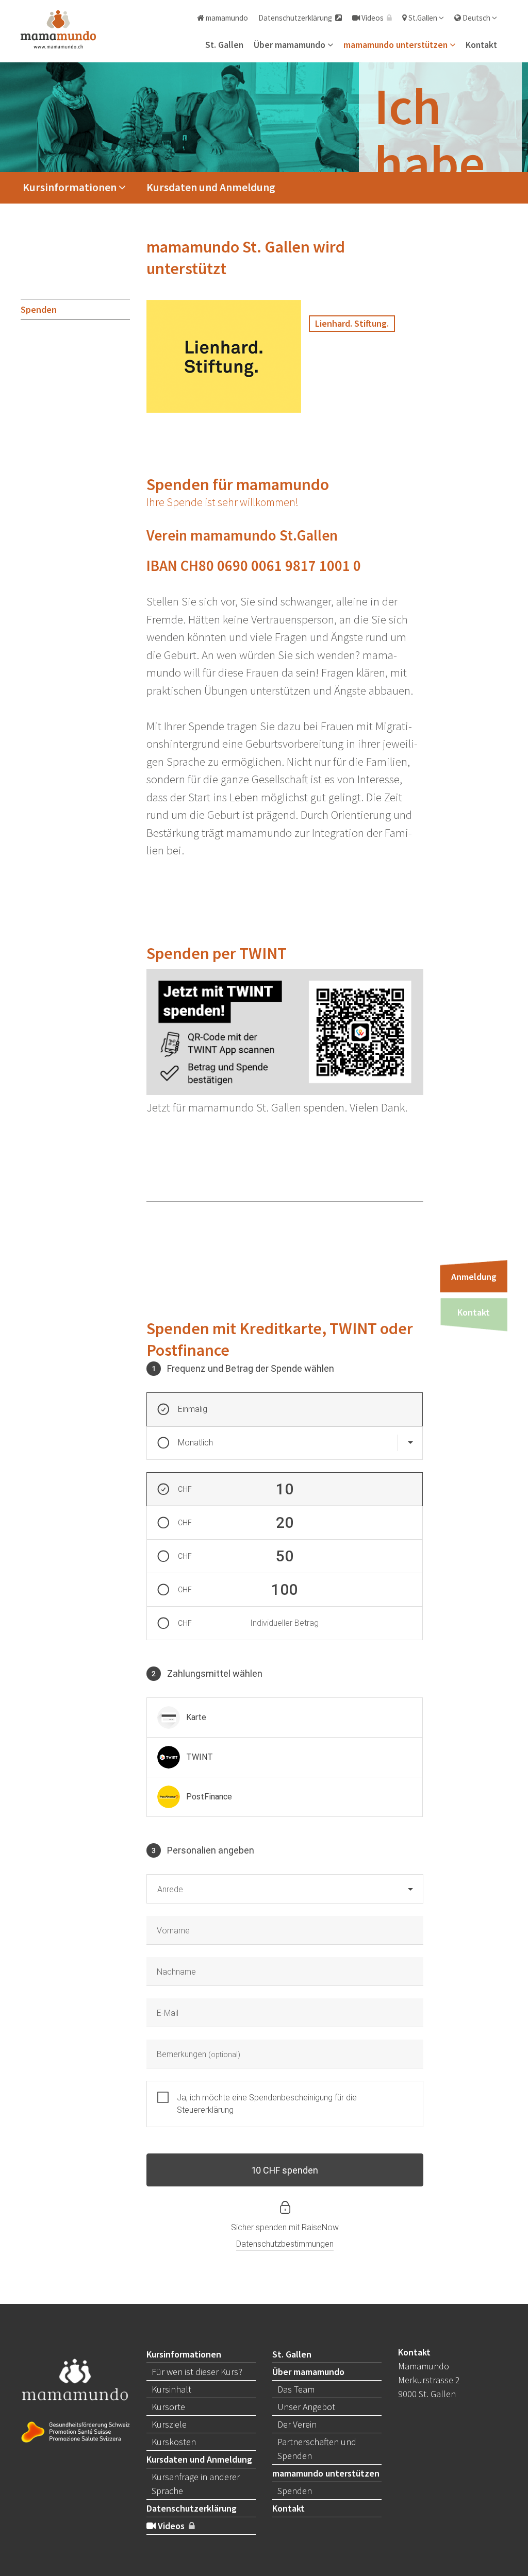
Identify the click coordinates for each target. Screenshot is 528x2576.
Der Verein (297, 2424)
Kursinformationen (71, 187)
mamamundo (226, 18)
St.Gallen (423, 18)
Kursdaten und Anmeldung (211, 187)
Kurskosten (174, 2442)
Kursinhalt (171, 2389)
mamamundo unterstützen (397, 45)
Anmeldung (474, 1277)
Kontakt (481, 45)
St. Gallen (224, 45)
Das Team (296, 2389)
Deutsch (476, 18)
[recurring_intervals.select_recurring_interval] (410, 1443)
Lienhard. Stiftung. (352, 323)
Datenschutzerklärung (297, 18)
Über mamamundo (291, 45)
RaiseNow (320, 2227)
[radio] (285, 1718)
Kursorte (168, 2407)
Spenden (39, 309)
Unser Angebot (306, 2407)
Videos (373, 18)
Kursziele (169, 2424)
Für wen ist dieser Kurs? (197, 2372)
